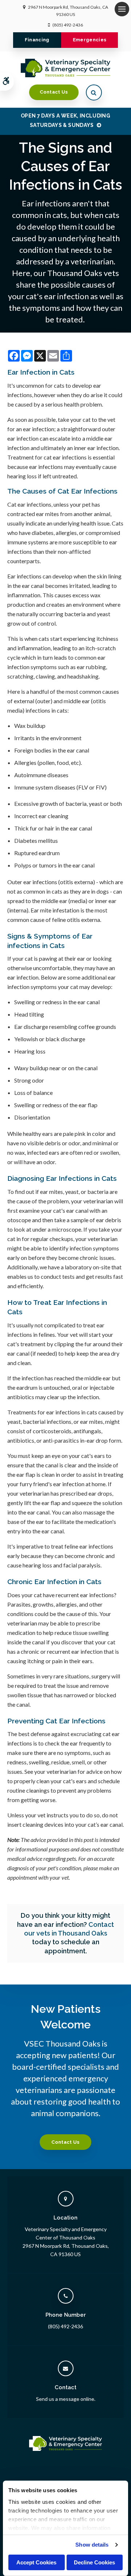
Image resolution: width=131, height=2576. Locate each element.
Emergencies (90, 40)
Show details (92, 2545)
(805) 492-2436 (68, 25)
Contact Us (54, 92)
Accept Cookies (36, 2562)
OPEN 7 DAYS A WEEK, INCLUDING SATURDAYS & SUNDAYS (65, 120)
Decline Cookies (94, 2562)
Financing (37, 40)
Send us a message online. (66, 2399)
